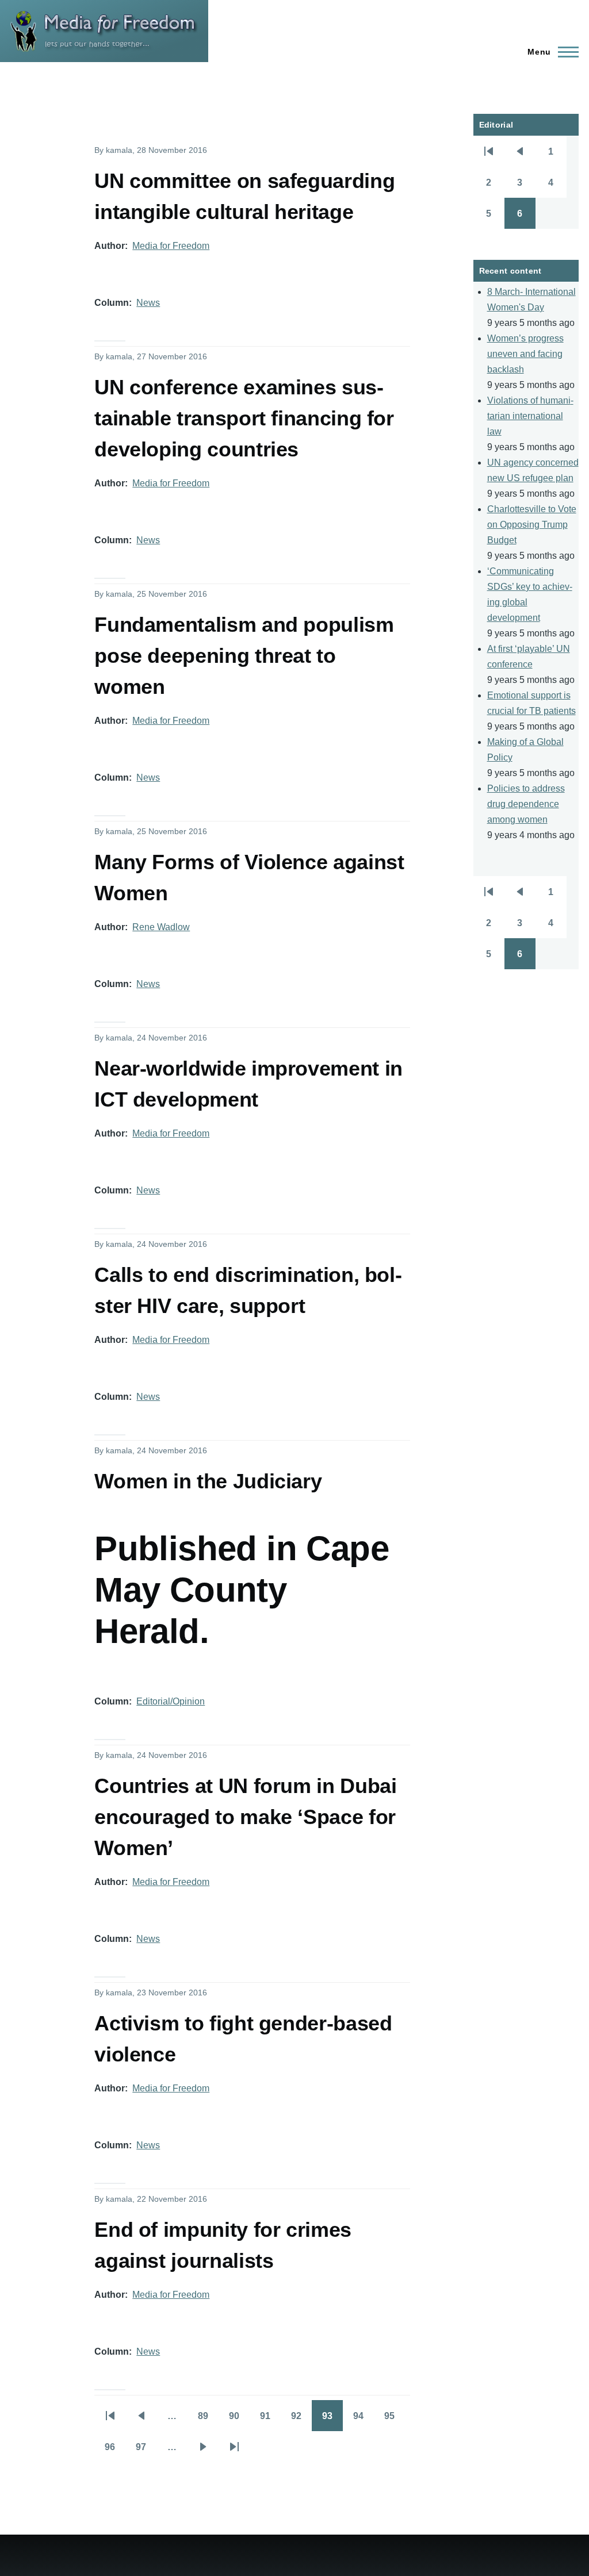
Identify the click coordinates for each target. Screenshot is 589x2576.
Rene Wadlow (161, 927)
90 (239, 2420)
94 (364, 2420)
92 (301, 2420)
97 (146, 2451)
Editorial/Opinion (171, 1701)
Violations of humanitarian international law (530, 416)
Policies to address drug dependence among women (526, 804)
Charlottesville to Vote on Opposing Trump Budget (532, 525)
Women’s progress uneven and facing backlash (525, 354)
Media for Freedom (171, 246)
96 (115, 2451)
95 (395, 2420)
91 (270, 2420)
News (148, 303)
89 (208, 2420)
